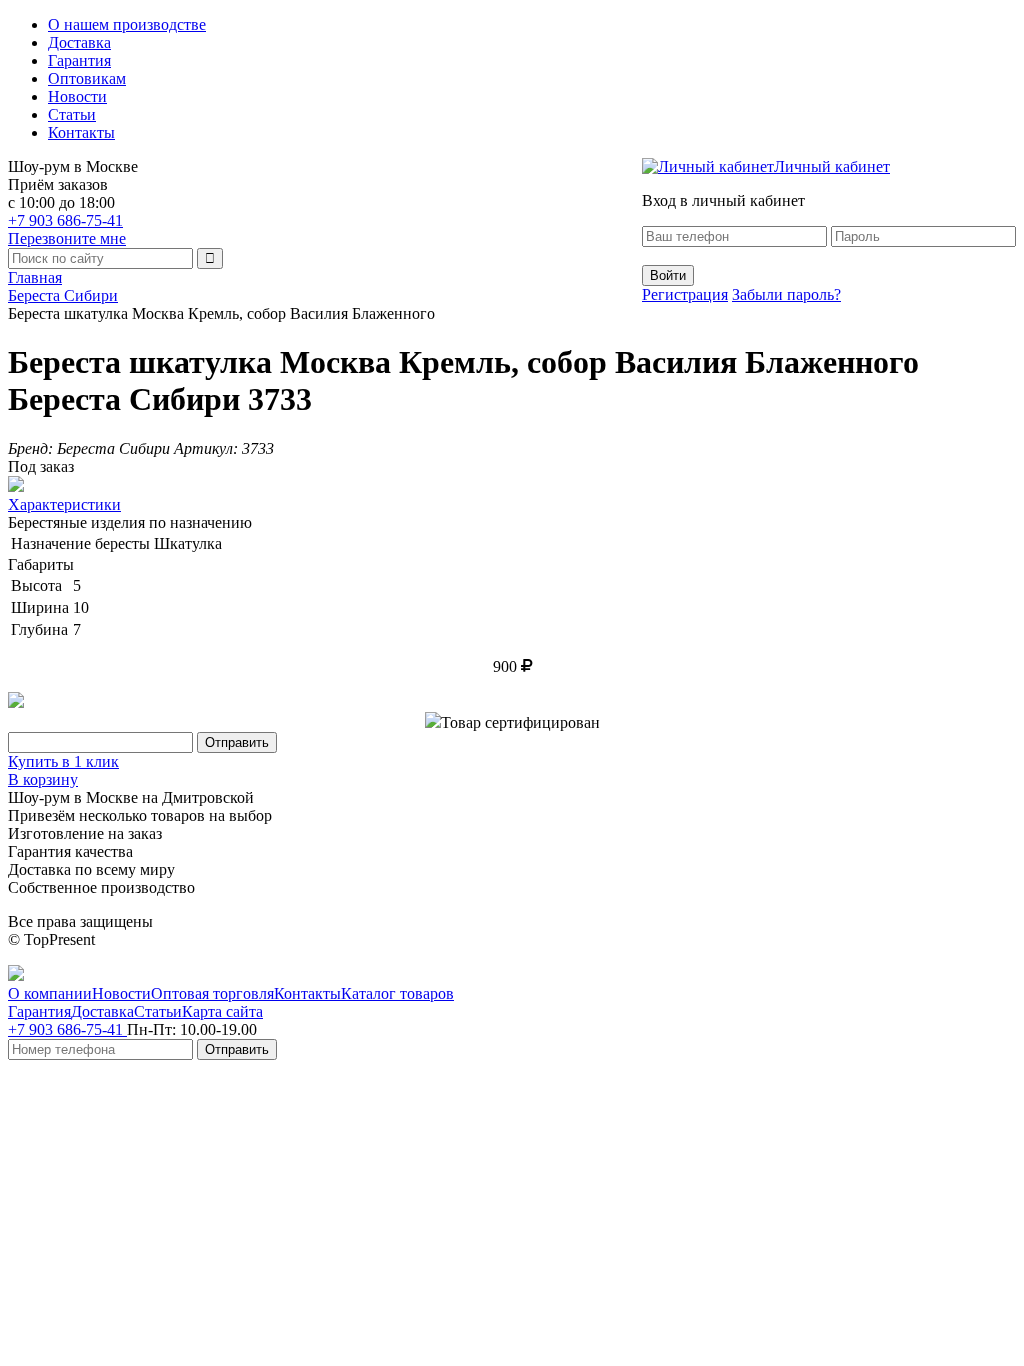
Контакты (81, 132)
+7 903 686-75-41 (65, 220)
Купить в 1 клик (63, 761)
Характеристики (64, 504)
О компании (50, 993)
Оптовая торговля (212, 993)
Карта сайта (222, 1011)
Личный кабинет (832, 166)
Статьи (72, 114)
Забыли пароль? (786, 294)
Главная (35, 277)
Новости (77, 96)
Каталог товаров (397, 993)
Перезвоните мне (67, 238)
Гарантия (79, 60)
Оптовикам (87, 78)
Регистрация (685, 294)
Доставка (79, 42)
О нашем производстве (127, 24)
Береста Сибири (63, 295)
